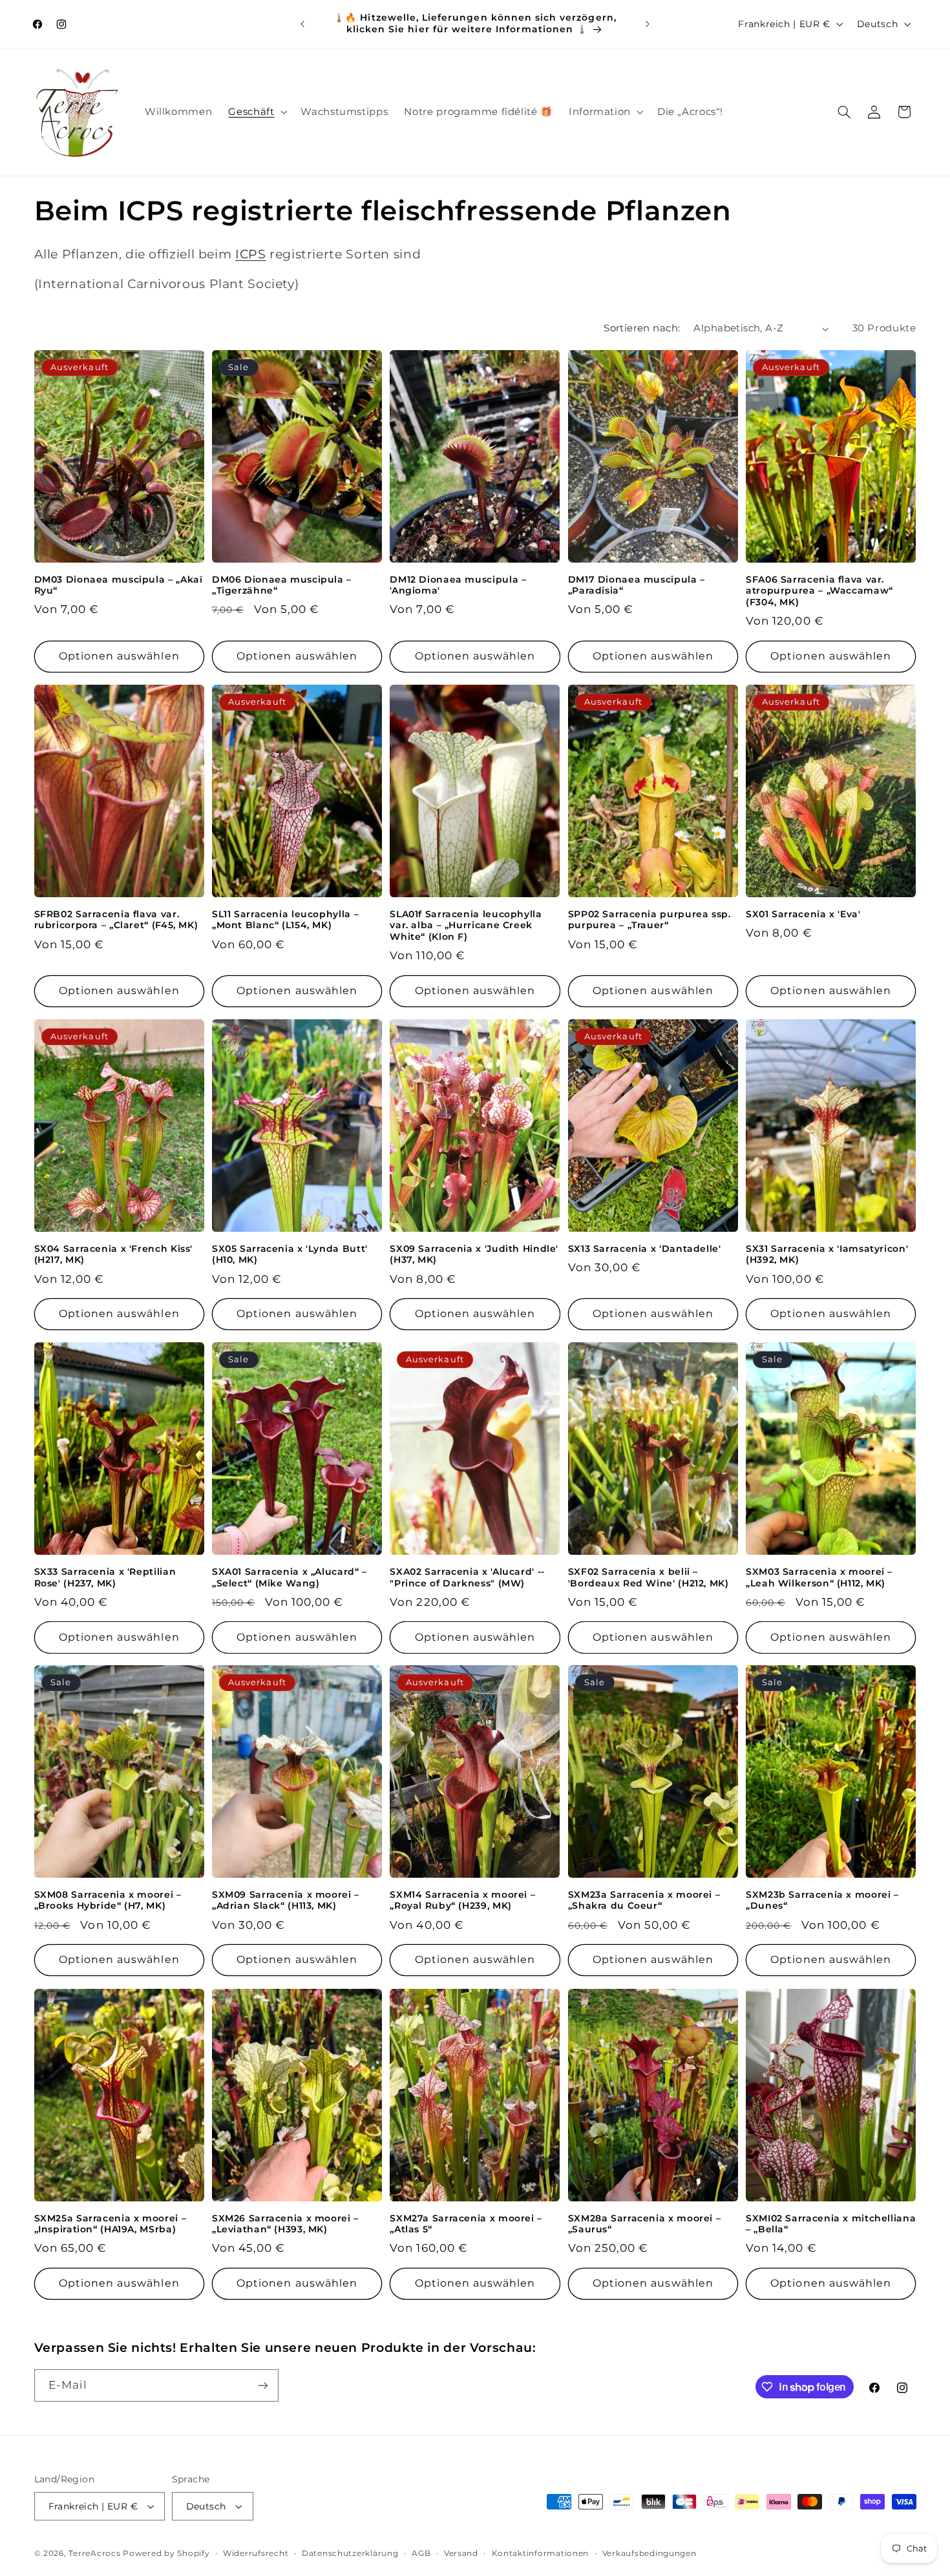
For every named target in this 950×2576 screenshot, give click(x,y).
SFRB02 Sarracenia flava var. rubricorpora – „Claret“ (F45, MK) (116, 920)
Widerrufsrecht (256, 2553)
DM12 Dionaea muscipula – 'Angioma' (458, 585)
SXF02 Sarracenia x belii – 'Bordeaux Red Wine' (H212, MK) (649, 1577)
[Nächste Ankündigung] (648, 24)
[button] (257, 112)
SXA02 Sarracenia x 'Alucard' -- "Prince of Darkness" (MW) (467, 1577)
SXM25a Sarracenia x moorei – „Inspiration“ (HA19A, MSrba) (111, 2224)
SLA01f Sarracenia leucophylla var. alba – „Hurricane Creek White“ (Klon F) (466, 926)
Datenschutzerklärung (350, 2553)
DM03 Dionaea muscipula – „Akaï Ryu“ (119, 585)
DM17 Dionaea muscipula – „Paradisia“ (637, 585)
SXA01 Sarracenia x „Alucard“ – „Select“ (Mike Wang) (290, 1577)
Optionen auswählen (119, 656)
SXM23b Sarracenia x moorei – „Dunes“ (822, 1900)
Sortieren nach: (642, 328)
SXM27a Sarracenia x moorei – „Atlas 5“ (466, 2224)
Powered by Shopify (166, 2553)
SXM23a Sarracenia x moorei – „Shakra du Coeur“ (644, 1900)
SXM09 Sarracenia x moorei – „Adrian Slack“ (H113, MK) (286, 1900)
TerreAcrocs (94, 2553)
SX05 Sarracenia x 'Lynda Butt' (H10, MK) (290, 1254)
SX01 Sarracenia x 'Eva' (803, 914)
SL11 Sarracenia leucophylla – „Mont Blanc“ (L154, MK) (285, 920)
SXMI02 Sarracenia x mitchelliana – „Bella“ (831, 2224)
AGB (421, 2553)
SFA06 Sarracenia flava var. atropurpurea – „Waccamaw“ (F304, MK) (819, 591)
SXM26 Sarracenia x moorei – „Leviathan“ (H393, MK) (285, 2224)
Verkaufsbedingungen (649, 2553)
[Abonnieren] (262, 2385)
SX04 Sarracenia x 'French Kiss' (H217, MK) (114, 1254)
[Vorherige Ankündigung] (302, 24)
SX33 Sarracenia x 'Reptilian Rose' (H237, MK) (105, 1577)
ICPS (251, 254)
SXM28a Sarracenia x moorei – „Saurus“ (645, 2224)
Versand (461, 2553)
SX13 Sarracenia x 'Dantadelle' (645, 1249)
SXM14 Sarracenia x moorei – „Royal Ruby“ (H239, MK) (462, 1900)
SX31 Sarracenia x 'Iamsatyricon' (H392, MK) (827, 1254)
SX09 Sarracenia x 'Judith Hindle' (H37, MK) (474, 1254)
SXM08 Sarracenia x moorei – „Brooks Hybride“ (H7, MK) (108, 1900)
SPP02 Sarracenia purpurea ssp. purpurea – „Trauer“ (649, 920)
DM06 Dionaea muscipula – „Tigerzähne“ (282, 585)
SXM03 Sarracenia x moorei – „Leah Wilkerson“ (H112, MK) (819, 1577)
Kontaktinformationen (541, 2553)
